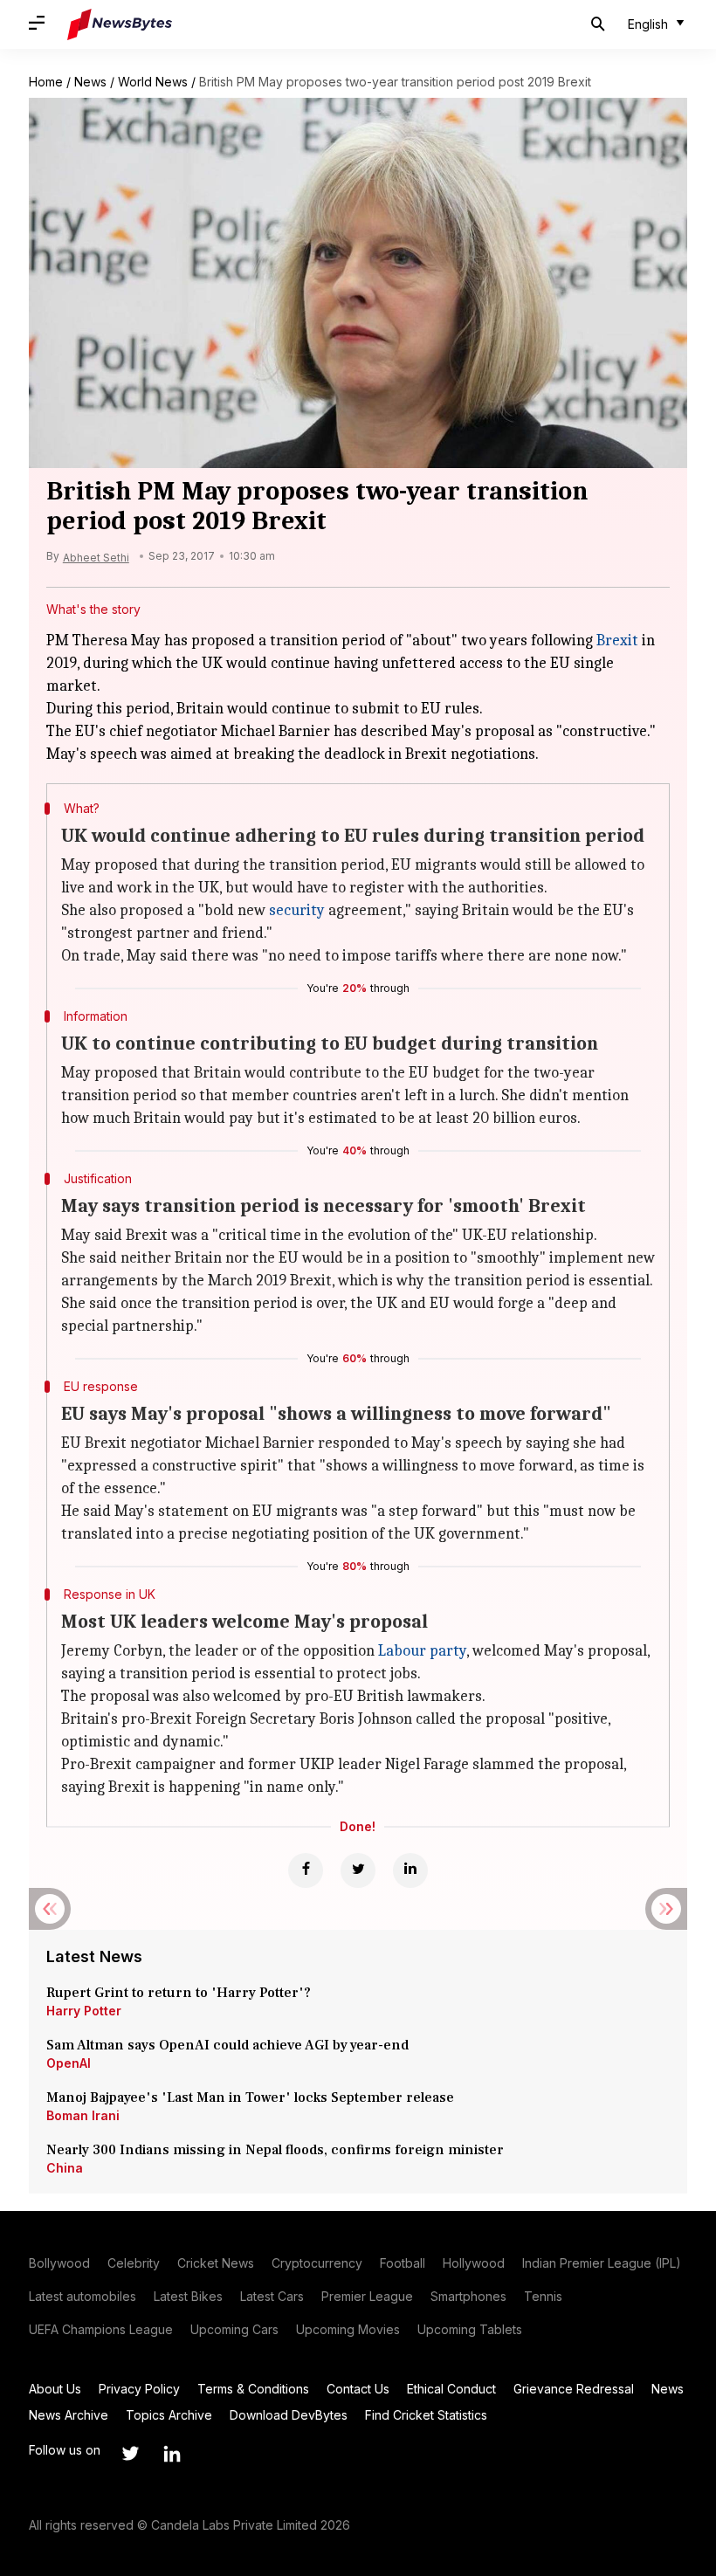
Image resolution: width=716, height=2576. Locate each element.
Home (46, 82)
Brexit (617, 641)
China (65, 2168)
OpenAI (69, 2063)
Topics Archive (169, 2415)
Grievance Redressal (574, 2389)
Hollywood (474, 2263)
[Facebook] (306, 1870)
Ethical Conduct (451, 2389)
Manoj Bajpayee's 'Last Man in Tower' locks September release (250, 2097)
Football (403, 2263)
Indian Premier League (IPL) (602, 2263)
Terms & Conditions (253, 2389)
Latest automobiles (83, 2296)
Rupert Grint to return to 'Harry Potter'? (179, 1993)
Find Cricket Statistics (426, 2415)
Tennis (543, 2296)
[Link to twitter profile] (130, 2454)
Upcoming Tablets (470, 2329)
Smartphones (468, 2296)
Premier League (367, 2296)
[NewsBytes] (120, 24)
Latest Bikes (188, 2296)
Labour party (422, 1651)
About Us (55, 2389)
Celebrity (134, 2263)
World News (153, 82)
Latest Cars (272, 2296)
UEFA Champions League (101, 2329)
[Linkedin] (410, 1870)
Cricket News (216, 2263)
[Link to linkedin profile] (172, 2454)
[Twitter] (358, 1870)
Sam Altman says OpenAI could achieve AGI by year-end (227, 2045)
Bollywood (59, 2263)
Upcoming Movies (348, 2329)
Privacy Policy (139, 2389)
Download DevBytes (289, 2415)
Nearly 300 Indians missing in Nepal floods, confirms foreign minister (275, 2150)
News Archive (69, 2415)
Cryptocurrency (317, 2263)
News (90, 82)
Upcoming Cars (234, 2329)
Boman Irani (83, 2115)
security (297, 910)
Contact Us (358, 2389)
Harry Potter (84, 2011)
